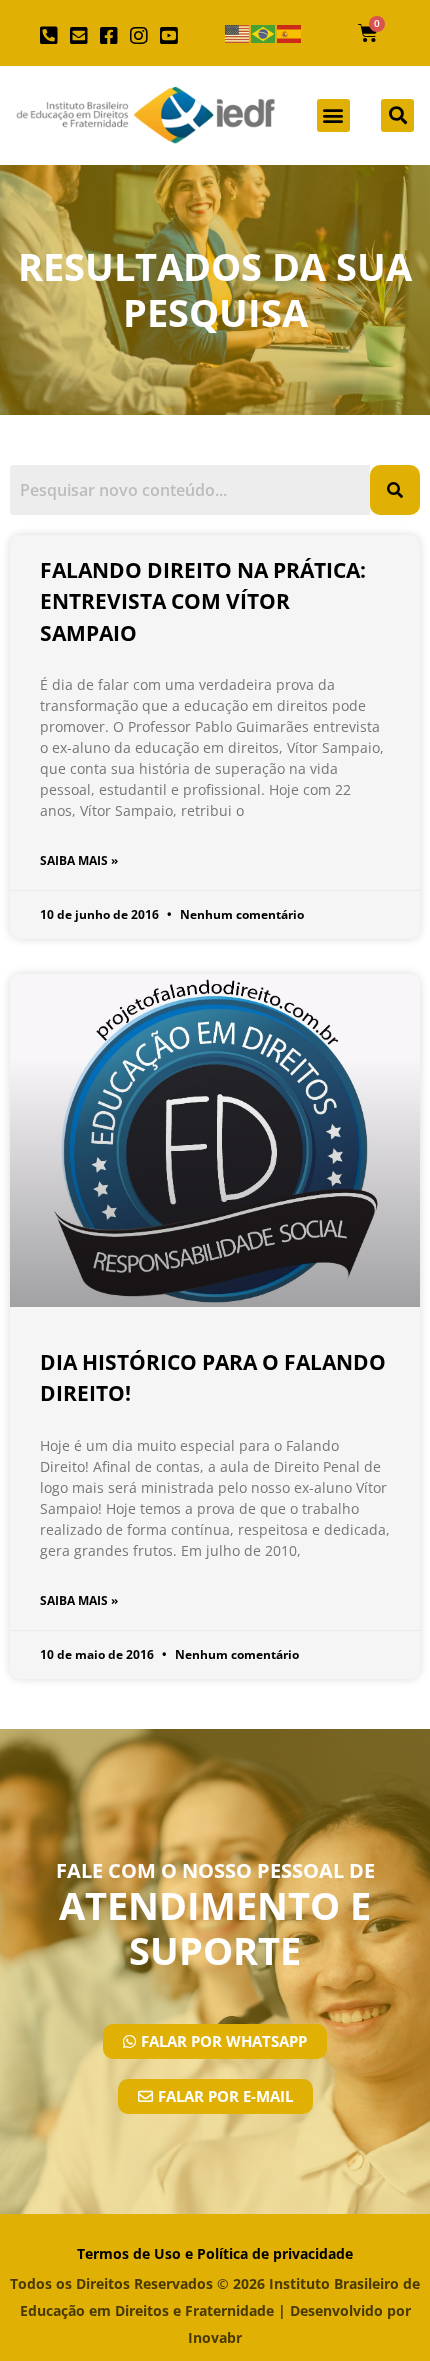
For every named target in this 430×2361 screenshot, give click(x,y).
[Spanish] (290, 33)
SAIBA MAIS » (79, 860)
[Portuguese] (264, 33)
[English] (238, 33)
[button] (333, 115)
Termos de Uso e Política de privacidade (215, 2253)
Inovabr (215, 2337)
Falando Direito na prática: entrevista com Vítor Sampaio (203, 601)
